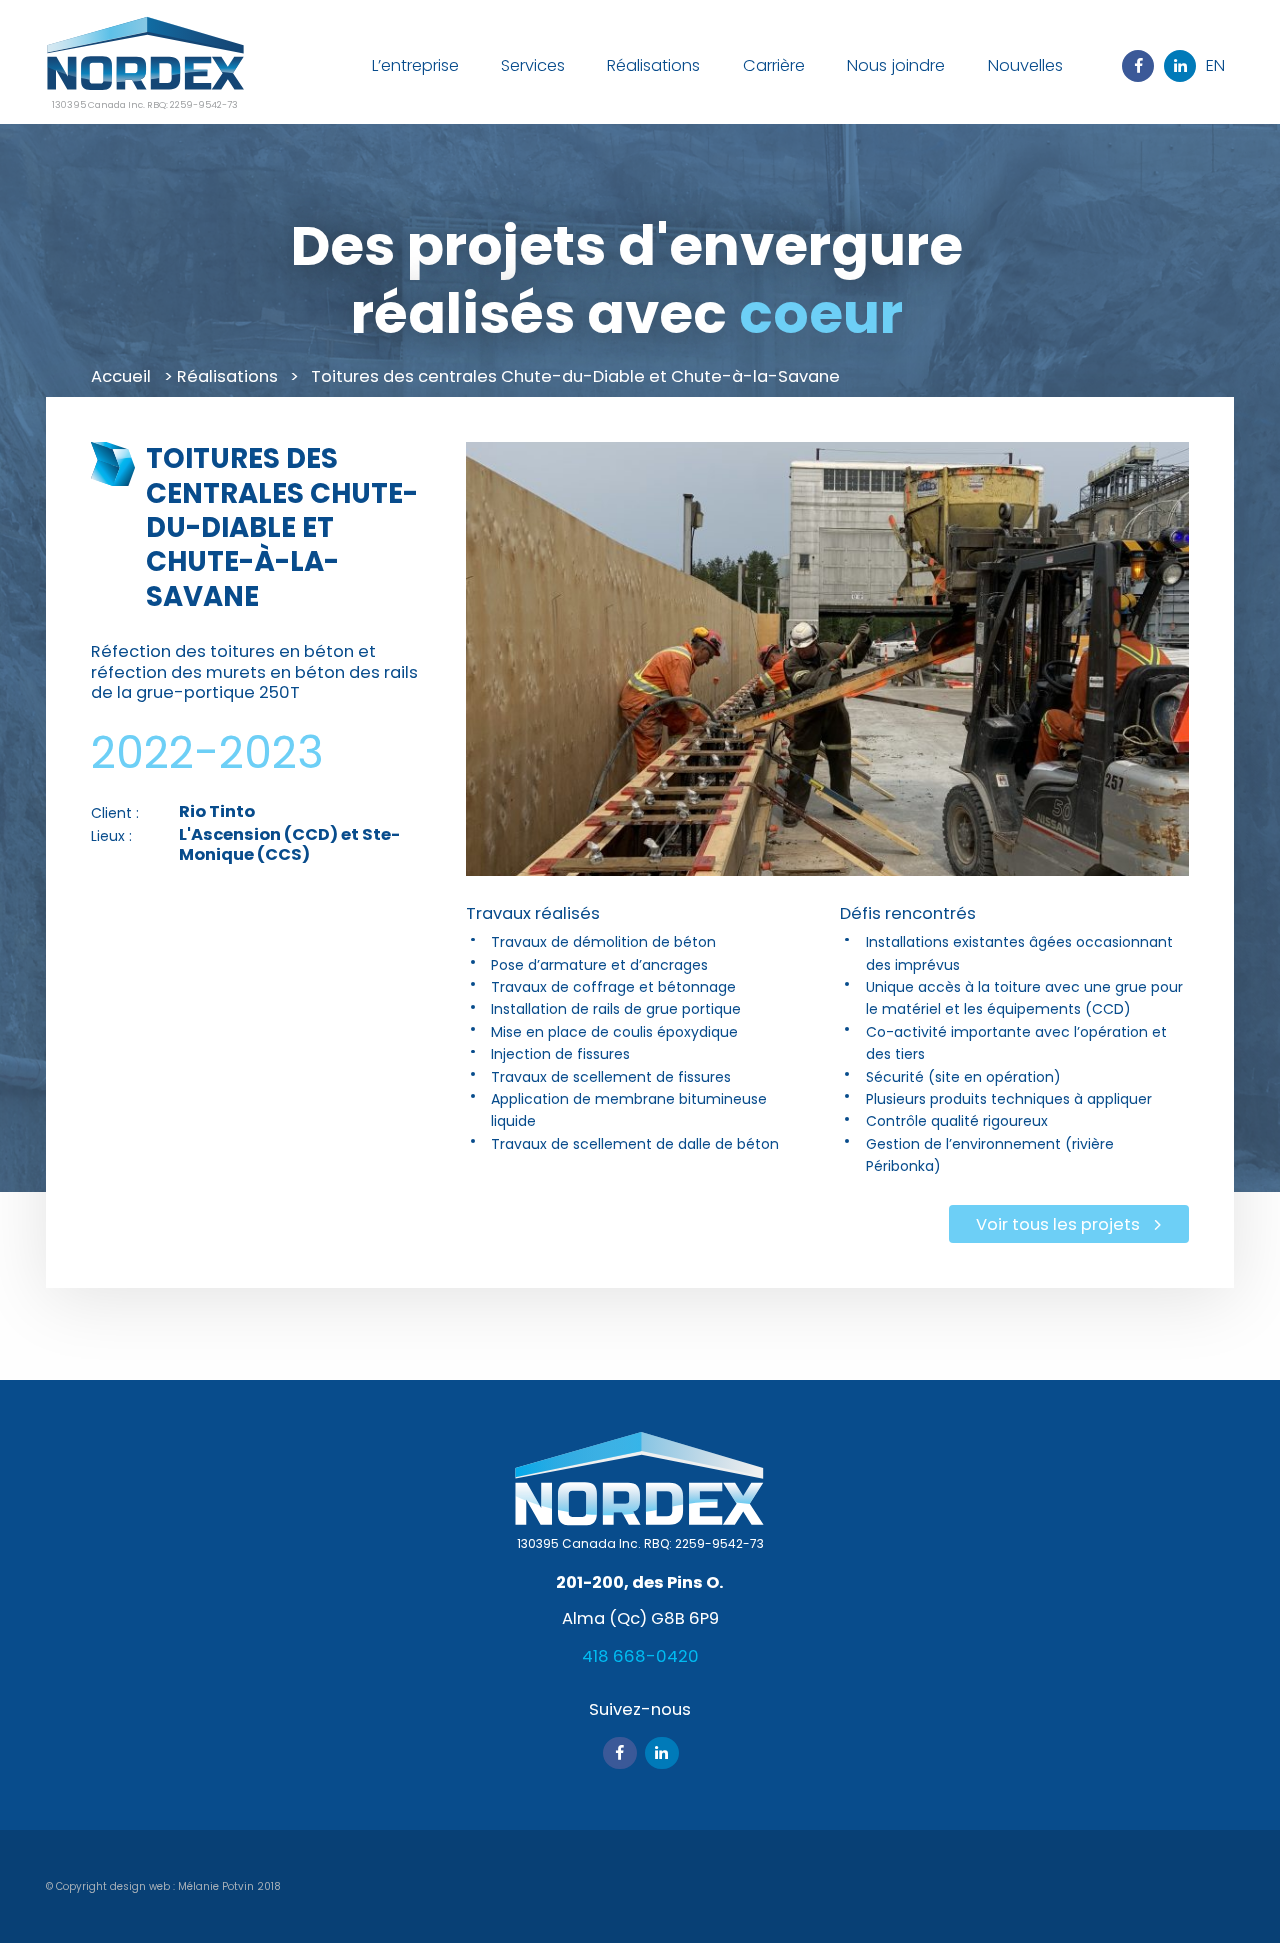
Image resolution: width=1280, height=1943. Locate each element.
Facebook (1138, 66)
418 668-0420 (640, 1656)
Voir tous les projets (1058, 1224)
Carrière (774, 65)
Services (533, 65)
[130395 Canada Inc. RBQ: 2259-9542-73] (145, 56)
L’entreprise (415, 65)
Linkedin (1180, 66)
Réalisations (653, 65)
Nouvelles (1025, 65)
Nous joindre (896, 65)
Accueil (121, 376)
